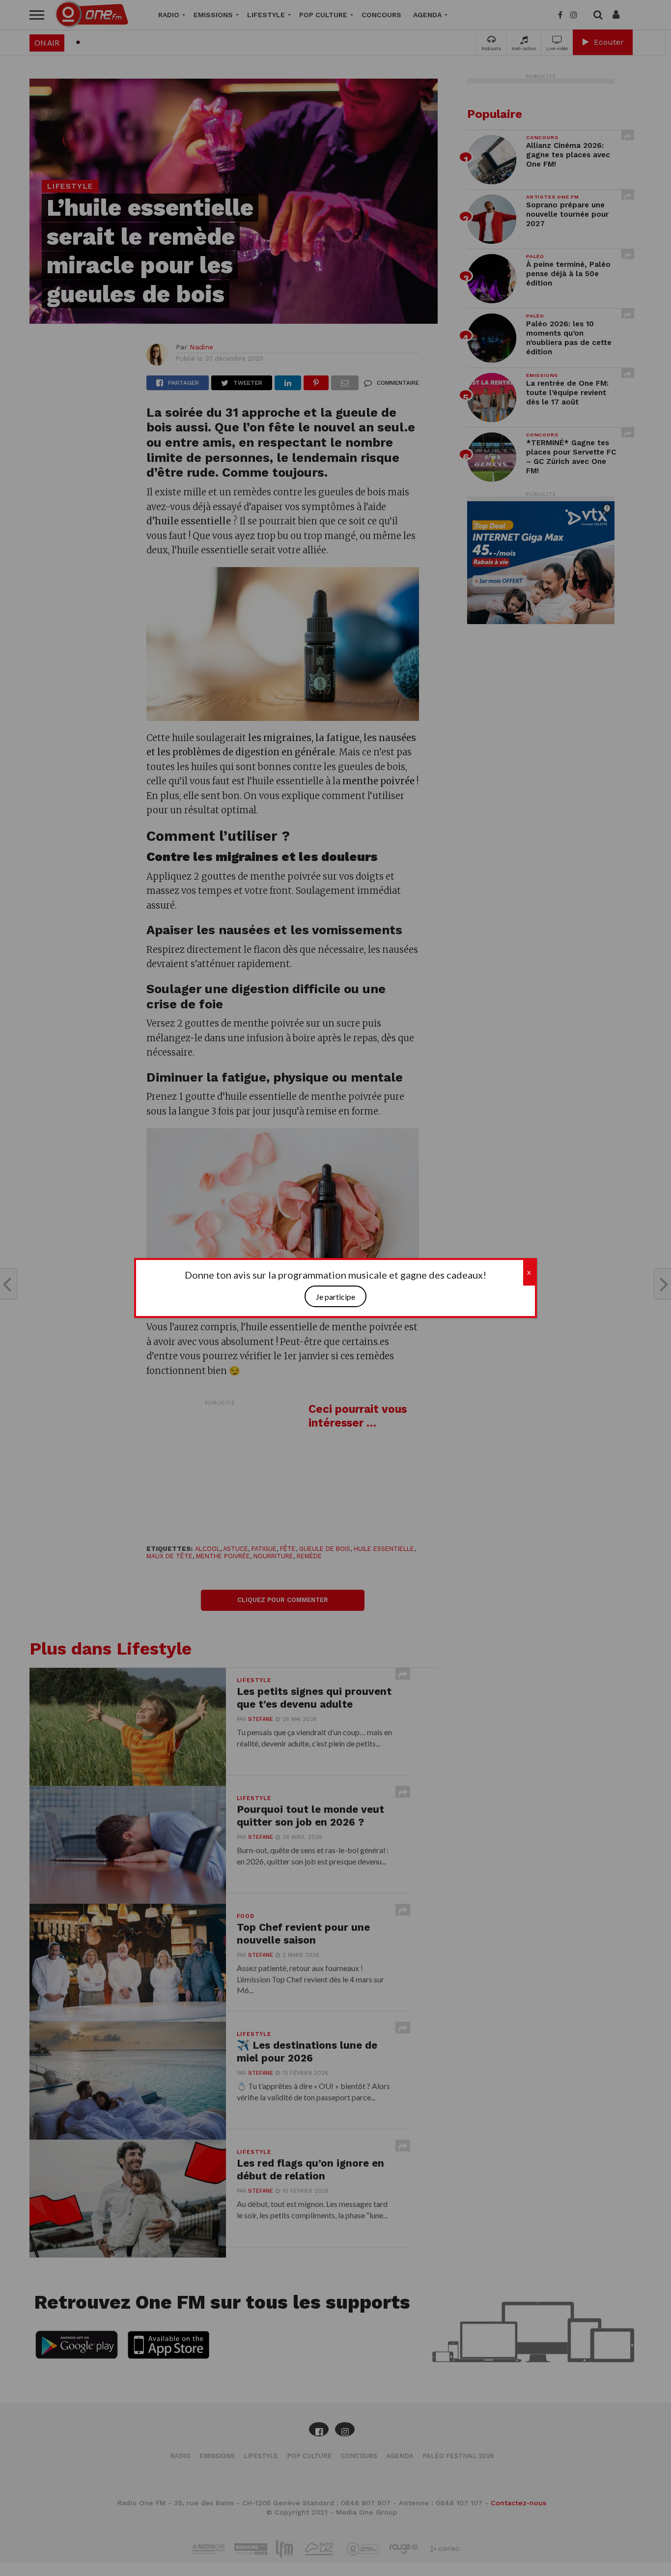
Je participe (335, 1297)
